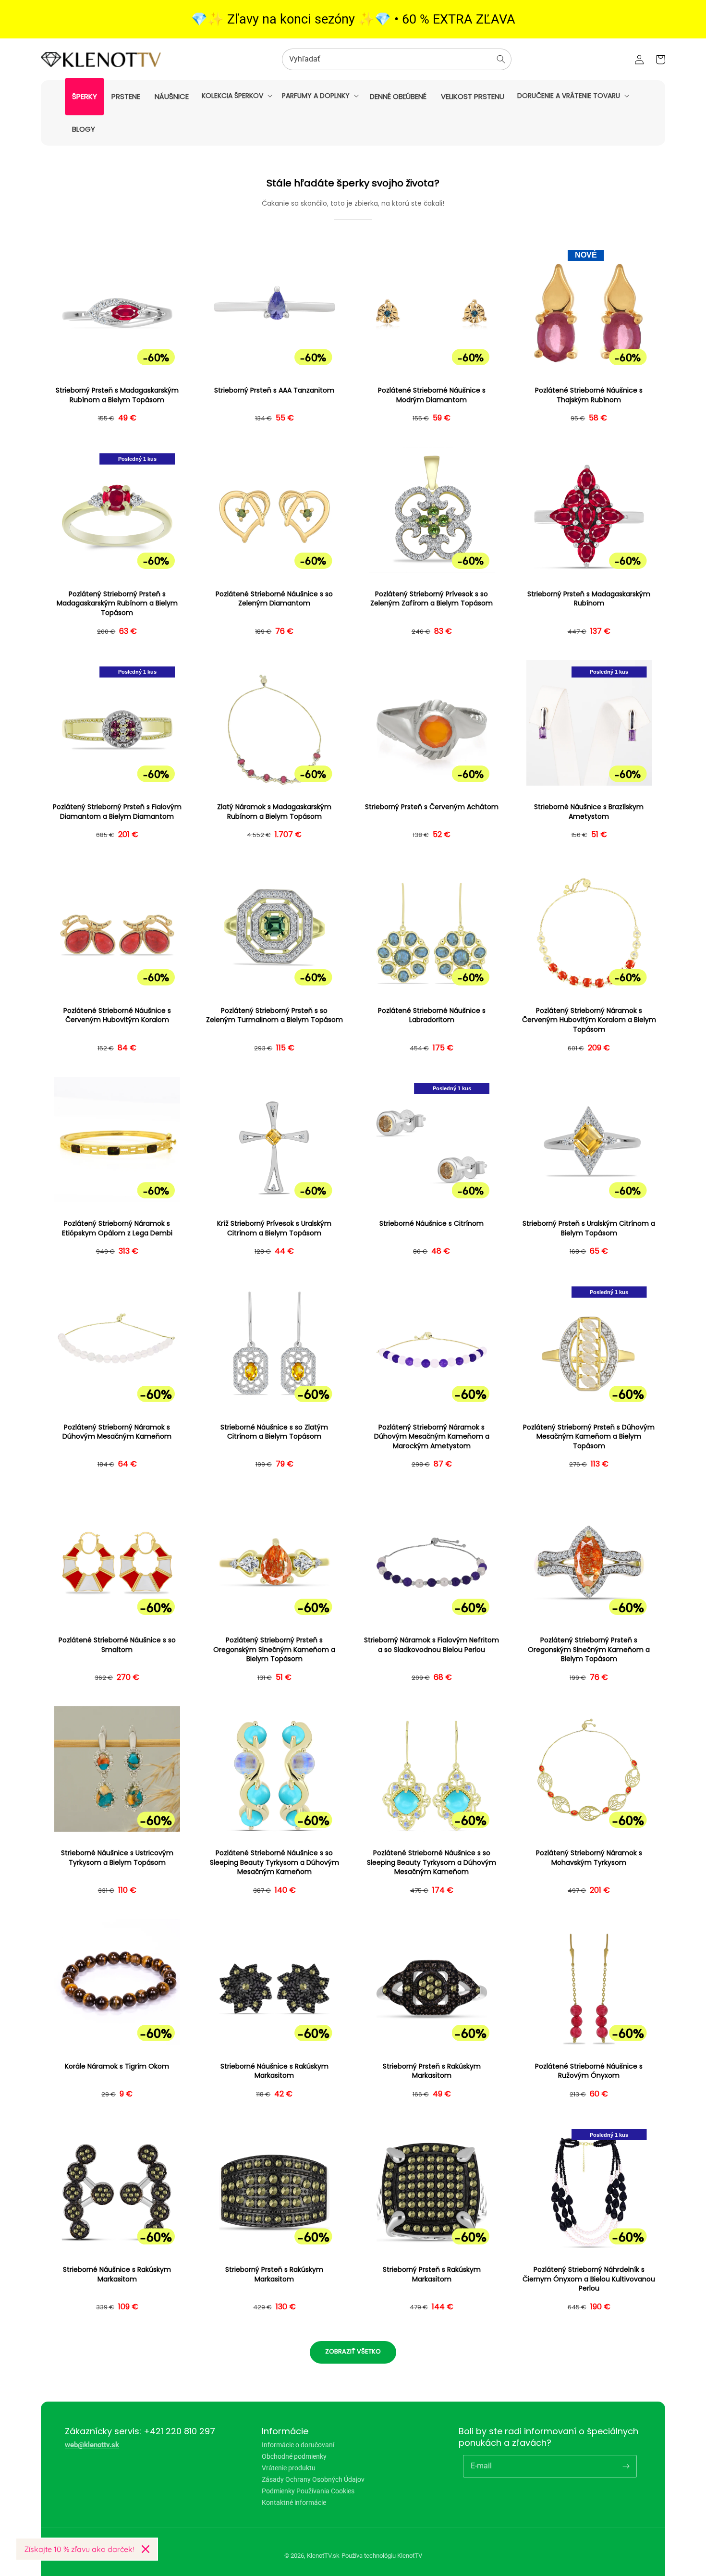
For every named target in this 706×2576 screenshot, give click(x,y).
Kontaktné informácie (294, 2502)
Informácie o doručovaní (298, 2445)
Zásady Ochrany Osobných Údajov (313, 2479)
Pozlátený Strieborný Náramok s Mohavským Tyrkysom (589, 1858)
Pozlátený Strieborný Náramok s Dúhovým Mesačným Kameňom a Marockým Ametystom (432, 1437)
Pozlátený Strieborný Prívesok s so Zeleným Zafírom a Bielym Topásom (432, 599)
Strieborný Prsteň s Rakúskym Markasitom (432, 2071)
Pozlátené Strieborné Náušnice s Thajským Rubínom (589, 395)
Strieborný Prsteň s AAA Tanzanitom (274, 390)
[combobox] (397, 59)
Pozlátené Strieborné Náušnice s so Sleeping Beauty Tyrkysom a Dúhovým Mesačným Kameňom (274, 1862)
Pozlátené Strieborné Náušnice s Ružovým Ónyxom (589, 2071)
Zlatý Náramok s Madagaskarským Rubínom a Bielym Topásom (274, 812)
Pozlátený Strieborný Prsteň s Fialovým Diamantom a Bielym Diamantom (117, 812)
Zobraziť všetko (353, 2351)
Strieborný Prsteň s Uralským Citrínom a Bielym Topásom (589, 1228)
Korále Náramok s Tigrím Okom (117, 2066)
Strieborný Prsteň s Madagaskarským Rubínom (589, 599)
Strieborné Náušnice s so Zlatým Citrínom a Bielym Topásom (274, 1432)
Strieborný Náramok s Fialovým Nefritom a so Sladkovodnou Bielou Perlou (432, 1645)
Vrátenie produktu (289, 2468)
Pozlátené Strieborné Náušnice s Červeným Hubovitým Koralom (117, 1016)
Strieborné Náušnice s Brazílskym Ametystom (589, 812)
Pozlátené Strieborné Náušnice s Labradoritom (432, 1016)
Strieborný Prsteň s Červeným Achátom (432, 807)
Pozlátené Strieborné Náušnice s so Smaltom (117, 1645)
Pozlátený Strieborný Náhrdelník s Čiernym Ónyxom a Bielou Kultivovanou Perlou (589, 2279)
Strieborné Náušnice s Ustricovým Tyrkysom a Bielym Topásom (117, 1858)
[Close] (146, 2549)
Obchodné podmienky (294, 2456)
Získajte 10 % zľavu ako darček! (79, 2549)
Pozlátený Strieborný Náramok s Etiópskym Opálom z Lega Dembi (117, 1228)
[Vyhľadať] (501, 59)
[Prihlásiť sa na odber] (626, 2466)
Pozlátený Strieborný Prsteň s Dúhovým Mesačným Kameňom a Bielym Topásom (589, 1437)
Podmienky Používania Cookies (308, 2491)
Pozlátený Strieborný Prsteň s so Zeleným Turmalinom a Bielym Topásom (274, 1016)
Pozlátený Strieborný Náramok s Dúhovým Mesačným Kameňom (117, 1432)
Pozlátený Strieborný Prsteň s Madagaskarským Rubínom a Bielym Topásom (117, 604)
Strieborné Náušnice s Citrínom (432, 1224)
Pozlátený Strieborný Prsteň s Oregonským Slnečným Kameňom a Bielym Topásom (274, 1650)
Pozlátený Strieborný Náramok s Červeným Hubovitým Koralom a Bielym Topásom (589, 1020)
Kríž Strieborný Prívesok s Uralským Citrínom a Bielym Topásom (274, 1228)
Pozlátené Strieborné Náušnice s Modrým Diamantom (432, 395)
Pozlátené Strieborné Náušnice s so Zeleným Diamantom (274, 599)
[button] (236, 96)
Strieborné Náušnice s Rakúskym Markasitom (274, 2071)
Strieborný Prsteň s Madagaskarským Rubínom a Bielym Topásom (117, 395)
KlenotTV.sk (323, 2556)
